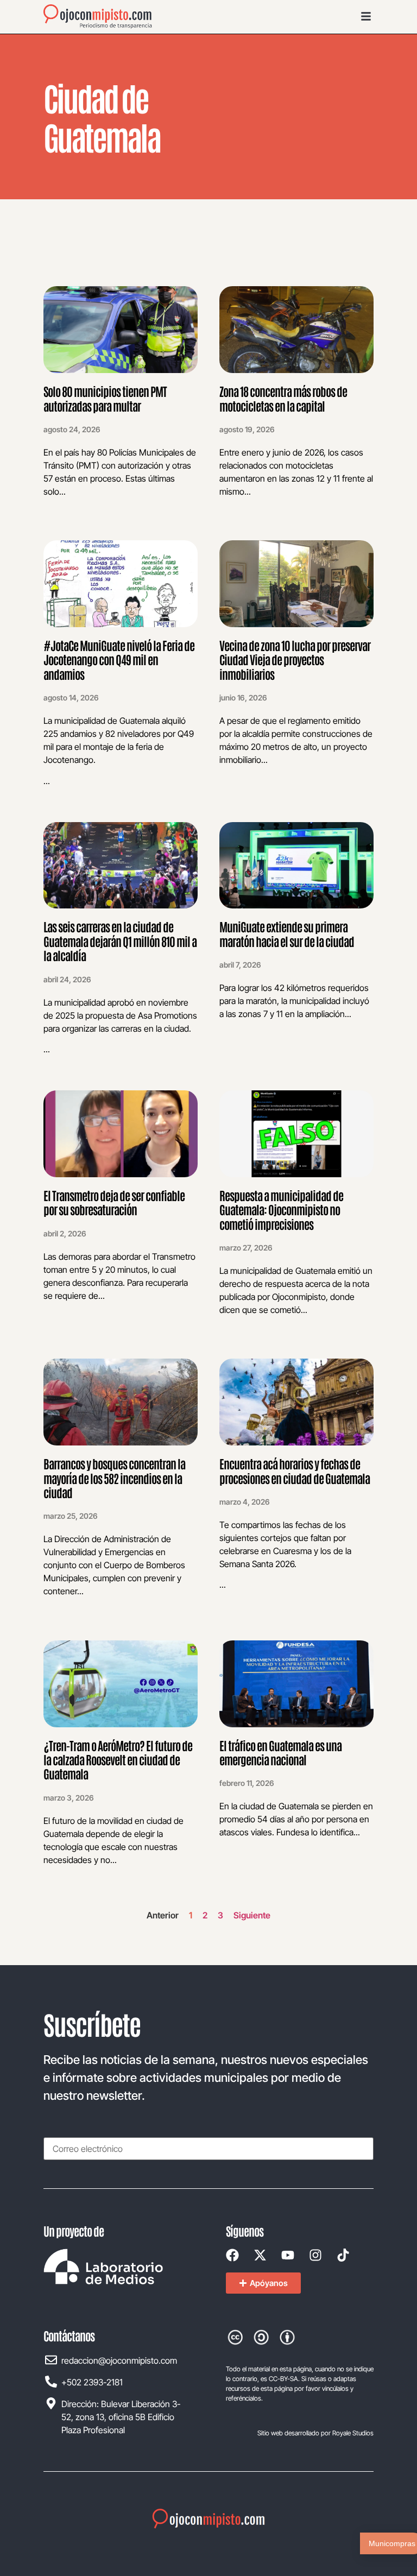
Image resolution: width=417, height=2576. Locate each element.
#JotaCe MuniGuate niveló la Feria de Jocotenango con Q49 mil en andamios (119, 659)
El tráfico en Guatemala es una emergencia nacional (280, 1752)
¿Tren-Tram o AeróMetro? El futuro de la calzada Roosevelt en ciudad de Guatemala (118, 1760)
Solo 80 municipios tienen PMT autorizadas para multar (105, 398)
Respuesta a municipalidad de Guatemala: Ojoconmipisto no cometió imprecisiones (281, 1210)
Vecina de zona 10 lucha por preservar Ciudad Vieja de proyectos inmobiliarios (295, 659)
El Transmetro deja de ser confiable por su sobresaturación (114, 1202)
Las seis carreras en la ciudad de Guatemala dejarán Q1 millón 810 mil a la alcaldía (120, 941)
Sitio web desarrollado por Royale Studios (315, 2433)
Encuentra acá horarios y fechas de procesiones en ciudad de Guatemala (295, 1470)
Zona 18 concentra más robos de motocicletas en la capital (283, 398)
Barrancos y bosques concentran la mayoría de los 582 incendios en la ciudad (114, 1478)
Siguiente (252, 1915)
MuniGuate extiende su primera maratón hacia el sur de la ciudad (287, 933)
